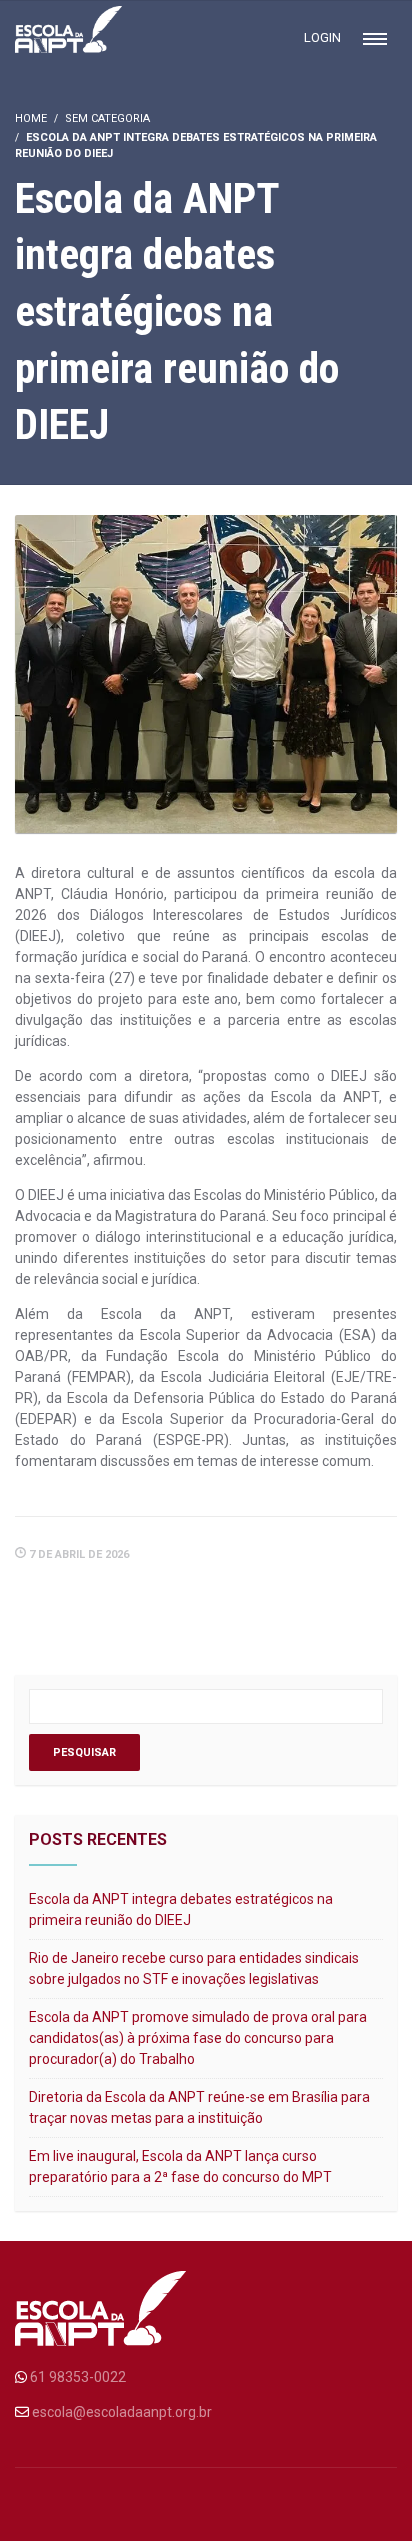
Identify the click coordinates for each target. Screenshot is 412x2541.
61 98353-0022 (78, 2377)
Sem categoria (107, 118)
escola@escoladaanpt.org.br (122, 2412)
